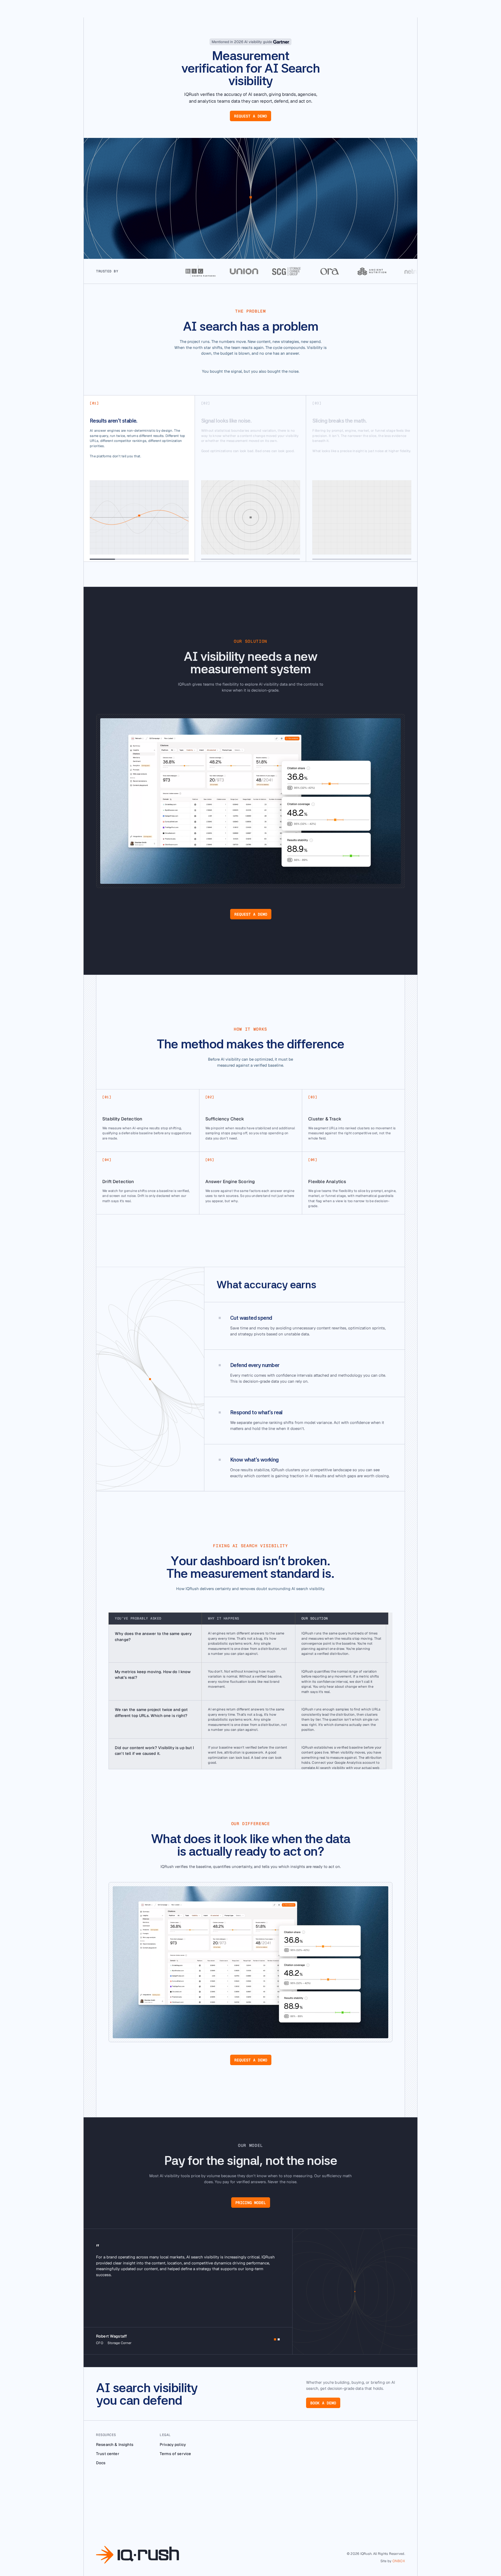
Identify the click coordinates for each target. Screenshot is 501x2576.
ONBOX (399, 2561)
